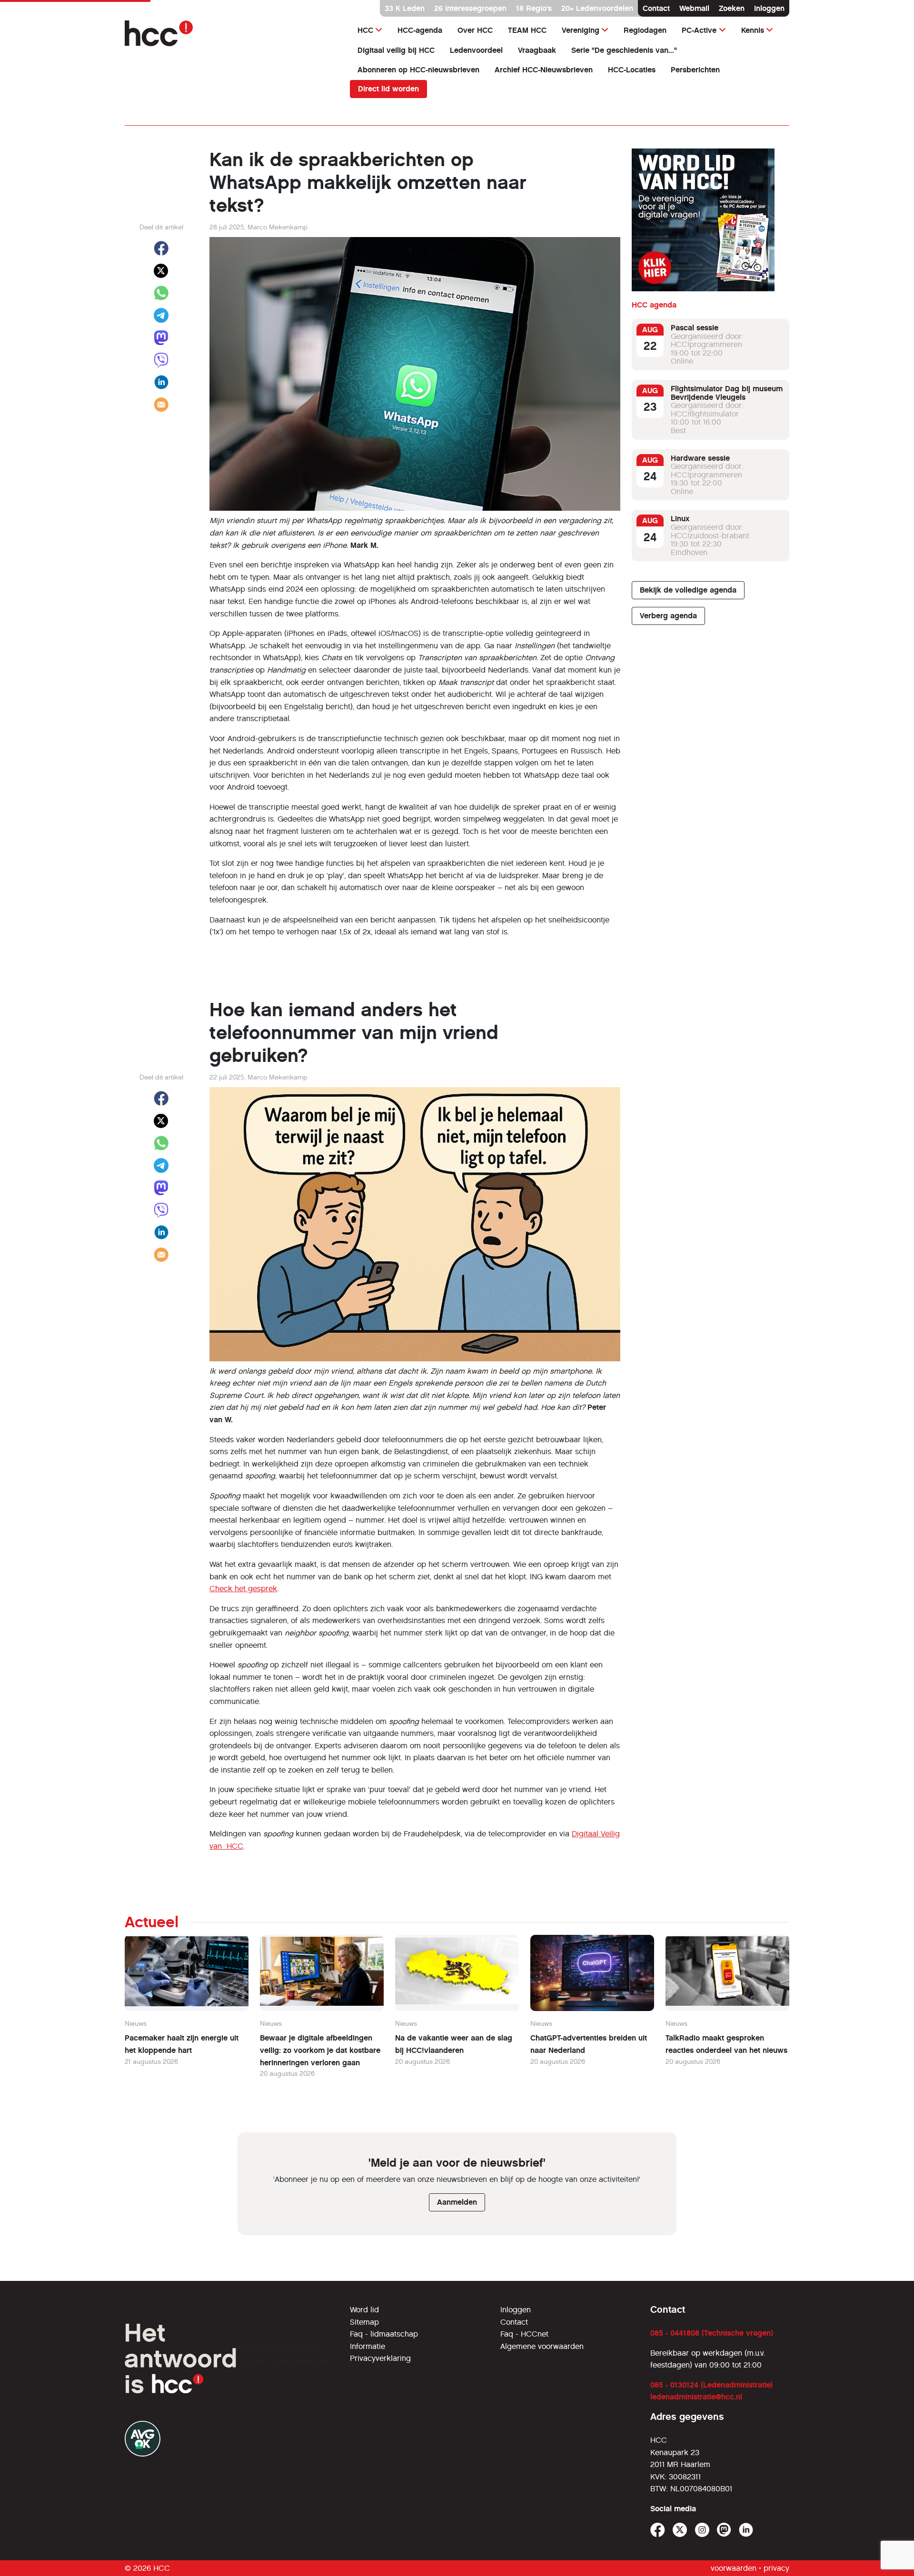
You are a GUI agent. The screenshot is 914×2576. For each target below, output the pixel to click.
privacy (776, 2568)
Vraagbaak (537, 50)
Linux (680, 519)
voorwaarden (734, 2568)
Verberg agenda (668, 616)
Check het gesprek (243, 1589)
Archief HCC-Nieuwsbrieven (544, 70)
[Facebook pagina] (658, 2530)
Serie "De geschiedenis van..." (624, 50)
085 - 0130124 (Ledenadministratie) (711, 2385)
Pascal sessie (695, 328)
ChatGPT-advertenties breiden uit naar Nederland (589, 2044)
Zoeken (732, 8)
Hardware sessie (700, 458)
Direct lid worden (388, 89)
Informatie (368, 2346)
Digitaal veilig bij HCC (396, 50)
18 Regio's (534, 8)
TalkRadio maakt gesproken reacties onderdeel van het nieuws (726, 2044)
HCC (365, 30)
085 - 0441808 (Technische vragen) (712, 2333)
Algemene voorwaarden (542, 2346)
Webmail (694, 8)
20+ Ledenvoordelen (597, 8)
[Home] (232, 33)
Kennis (753, 30)
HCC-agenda (420, 30)
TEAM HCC (527, 30)
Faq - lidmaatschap (384, 2334)
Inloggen (769, 8)
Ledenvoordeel (476, 50)
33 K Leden (405, 8)
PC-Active (699, 30)
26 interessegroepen (470, 8)
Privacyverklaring (380, 2358)
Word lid (364, 2310)
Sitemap (364, 2322)
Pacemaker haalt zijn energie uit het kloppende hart (182, 2044)
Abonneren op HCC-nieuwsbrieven (418, 70)
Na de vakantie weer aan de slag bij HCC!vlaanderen (454, 2044)
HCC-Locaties (632, 70)
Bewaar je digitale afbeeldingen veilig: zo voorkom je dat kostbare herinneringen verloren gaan (320, 2050)
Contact (656, 8)
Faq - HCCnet (524, 2334)
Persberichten (695, 70)
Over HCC (475, 30)
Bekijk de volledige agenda (688, 590)
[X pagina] (680, 2530)
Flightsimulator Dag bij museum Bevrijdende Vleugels (727, 393)
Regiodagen (645, 30)
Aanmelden (457, 2202)
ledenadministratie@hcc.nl (696, 2397)
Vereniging (581, 30)
